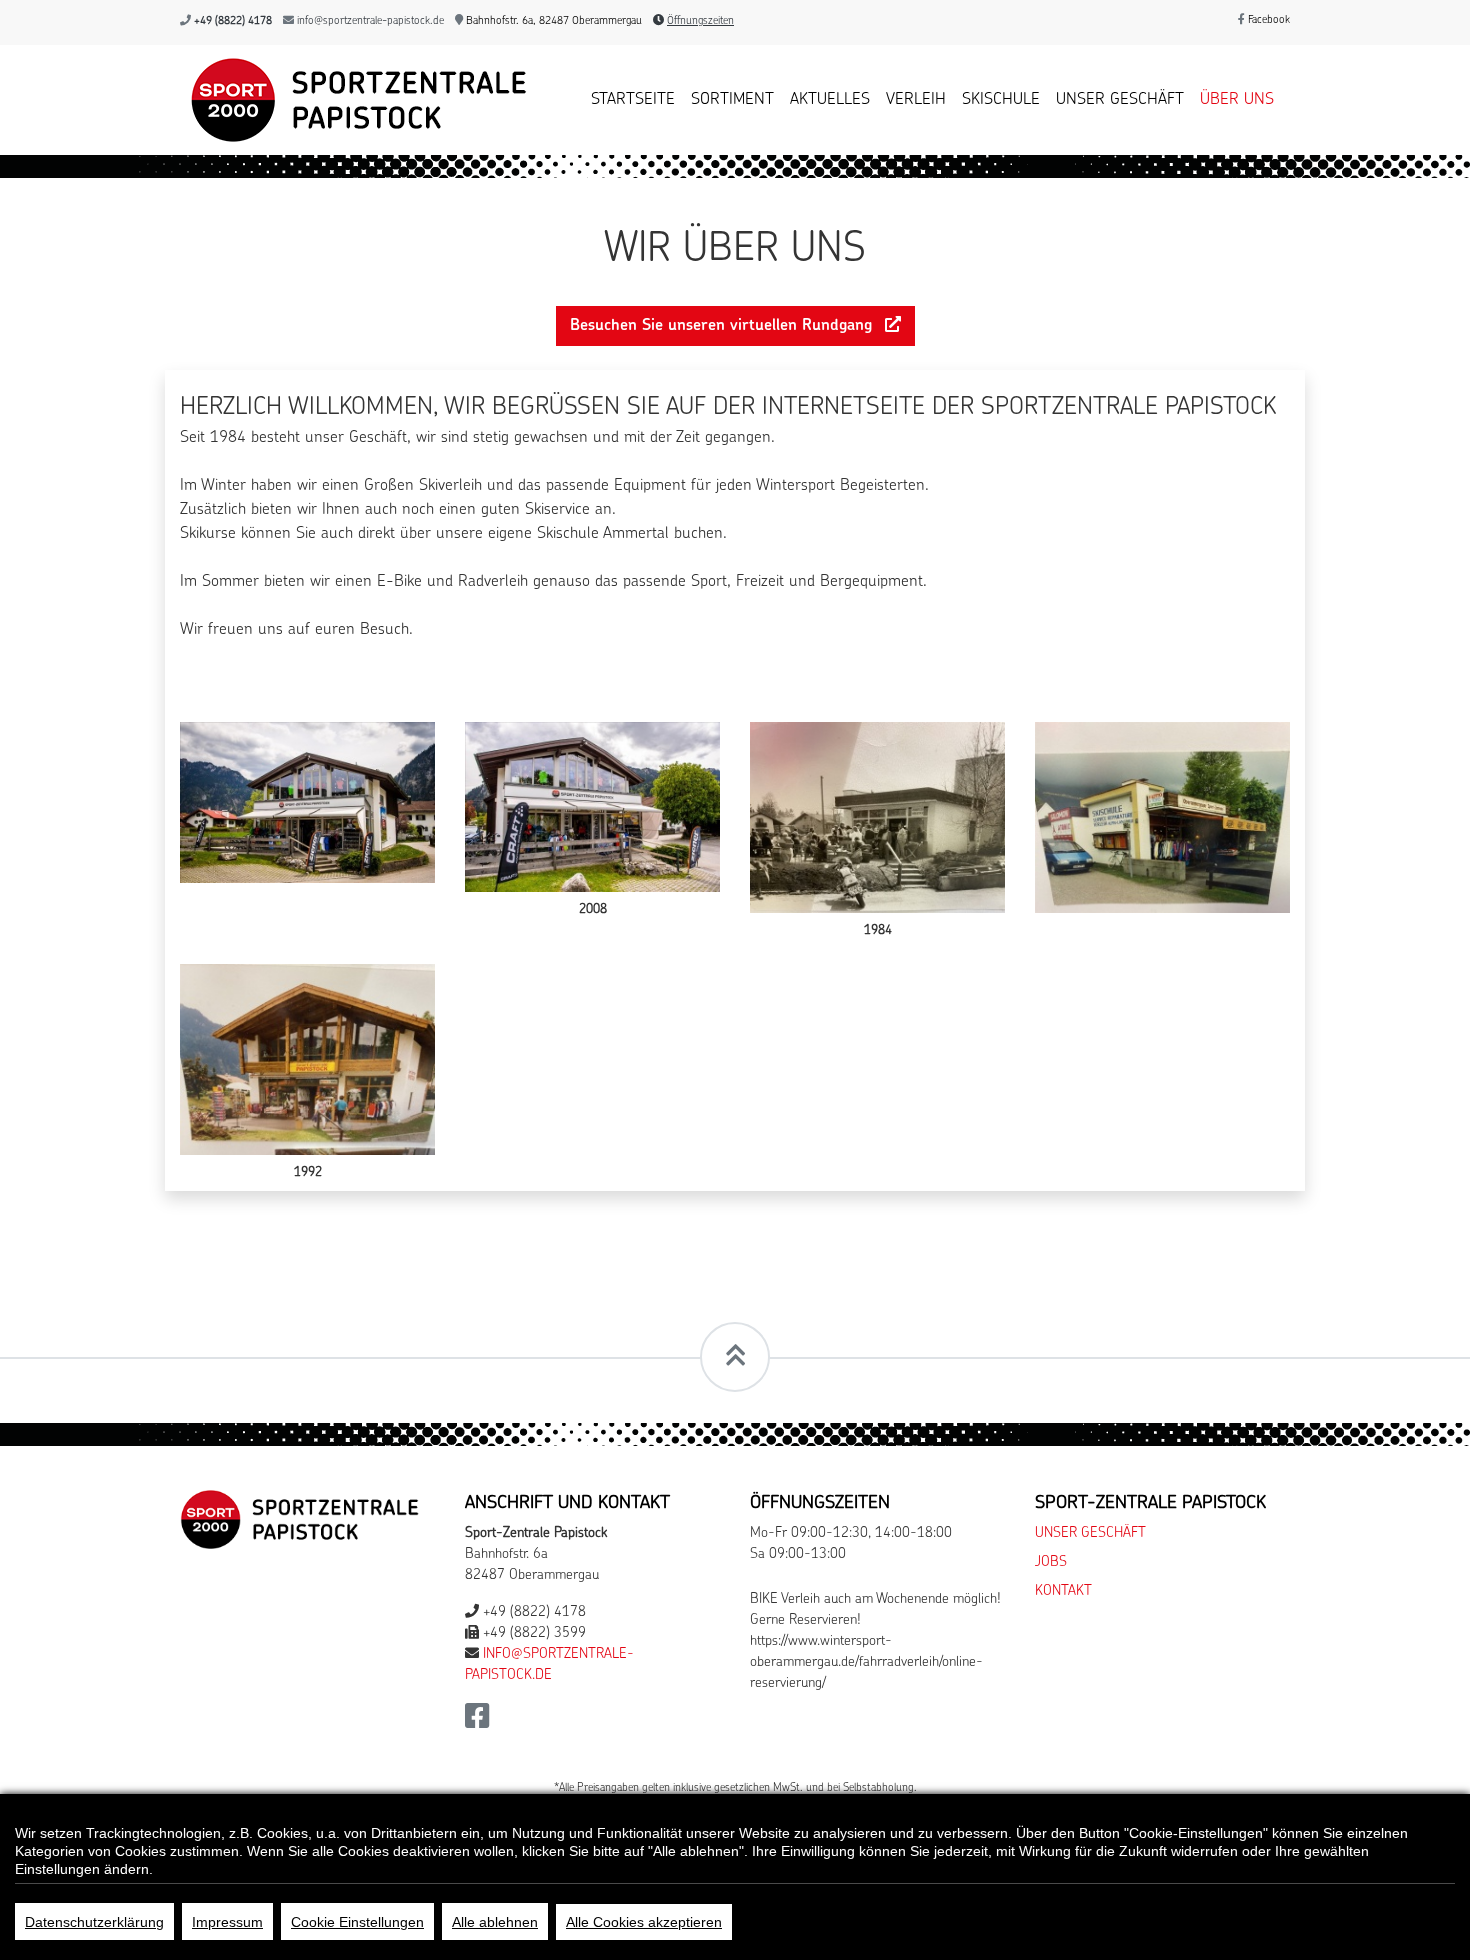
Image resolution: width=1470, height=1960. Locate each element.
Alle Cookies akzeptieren (644, 1922)
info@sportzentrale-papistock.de (370, 21)
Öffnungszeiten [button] (700, 21)
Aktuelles (830, 100)
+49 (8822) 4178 (233, 21)
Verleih (916, 100)
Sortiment (732, 100)
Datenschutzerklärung (94, 1922)
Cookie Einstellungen (357, 1922)
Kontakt (1063, 1591)
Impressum (227, 1922)
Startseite (633, 100)
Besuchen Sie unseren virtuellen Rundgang (723, 326)
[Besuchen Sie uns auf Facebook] (477, 1722)
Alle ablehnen (495, 1922)
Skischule (1001, 100)
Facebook (1267, 20)
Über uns (1237, 100)
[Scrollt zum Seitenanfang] (735, 1357)
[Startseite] (353, 100)
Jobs (1051, 1562)
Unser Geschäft (1120, 100)
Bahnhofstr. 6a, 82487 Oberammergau (552, 21)
